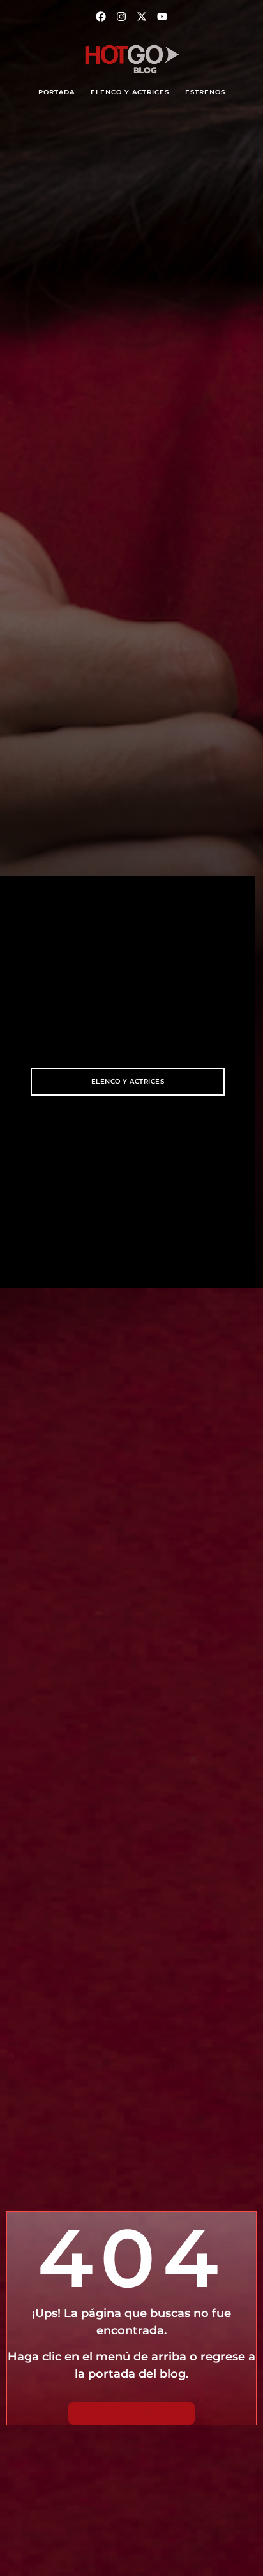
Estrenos (205, 92)
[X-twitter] (142, 17)
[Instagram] (121, 17)
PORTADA (56, 92)
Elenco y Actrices (130, 92)
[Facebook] (101, 17)
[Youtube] (162, 17)
